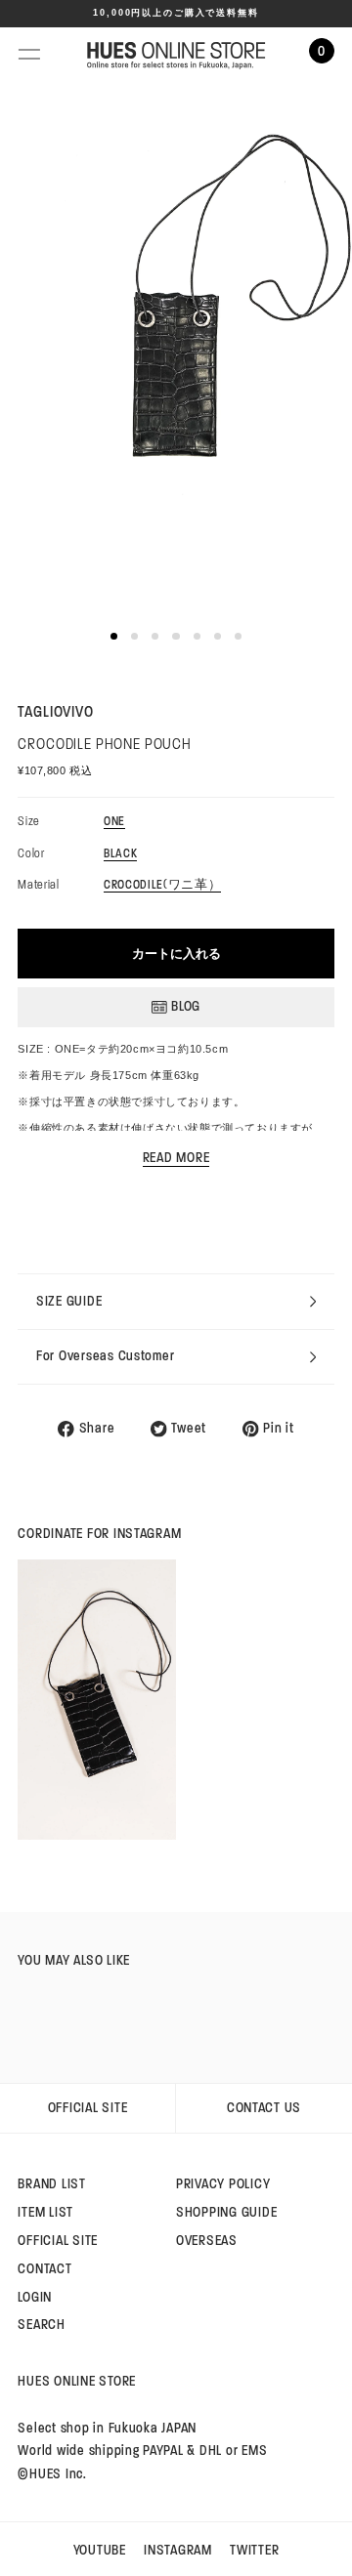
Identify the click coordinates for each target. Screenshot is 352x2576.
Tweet (189, 1429)
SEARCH (41, 2325)
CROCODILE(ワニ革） (162, 886)
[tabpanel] (176, 345)
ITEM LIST (45, 2212)
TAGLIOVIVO (55, 711)
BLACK (120, 854)
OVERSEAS (207, 2241)
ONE (114, 822)
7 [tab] (238, 636)
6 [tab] (218, 636)
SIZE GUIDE (69, 1301)
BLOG (186, 1006)
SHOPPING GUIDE (226, 2212)
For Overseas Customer (106, 1356)
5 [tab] (197, 636)
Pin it (278, 1429)
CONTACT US (264, 2108)
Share (97, 1429)
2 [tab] (134, 636)
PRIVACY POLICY (223, 2184)
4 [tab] (176, 636)
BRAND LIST (51, 2184)
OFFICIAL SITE (88, 2108)
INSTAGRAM (178, 2550)
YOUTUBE (100, 2550)
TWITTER (254, 2550)
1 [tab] (114, 636)
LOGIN (35, 2297)
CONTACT (44, 2269)
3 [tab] (155, 636)
